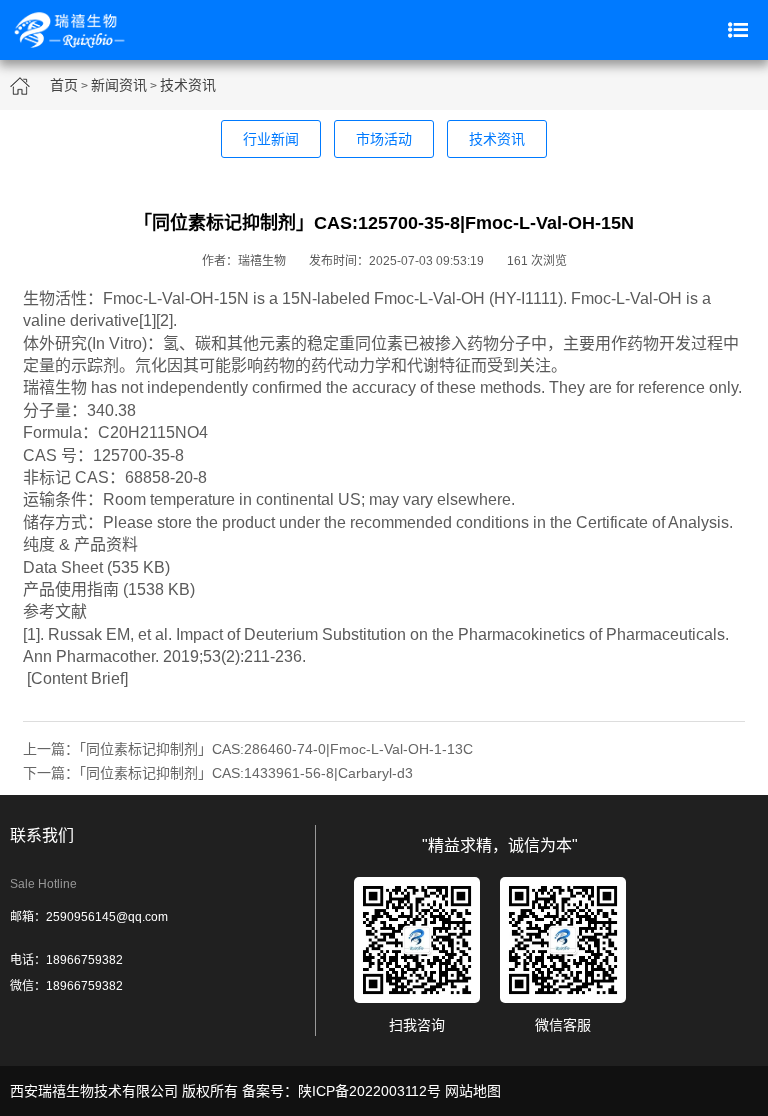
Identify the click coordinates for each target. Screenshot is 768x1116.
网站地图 (473, 1091)
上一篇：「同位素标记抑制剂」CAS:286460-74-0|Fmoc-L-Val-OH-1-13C (248, 749)
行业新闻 (271, 139)
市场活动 (384, 139)
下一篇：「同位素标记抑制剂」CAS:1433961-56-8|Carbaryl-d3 (218, 773)
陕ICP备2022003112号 (369, 1091)
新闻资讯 (119, 85)
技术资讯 (188, 85)
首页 (64, 85)
